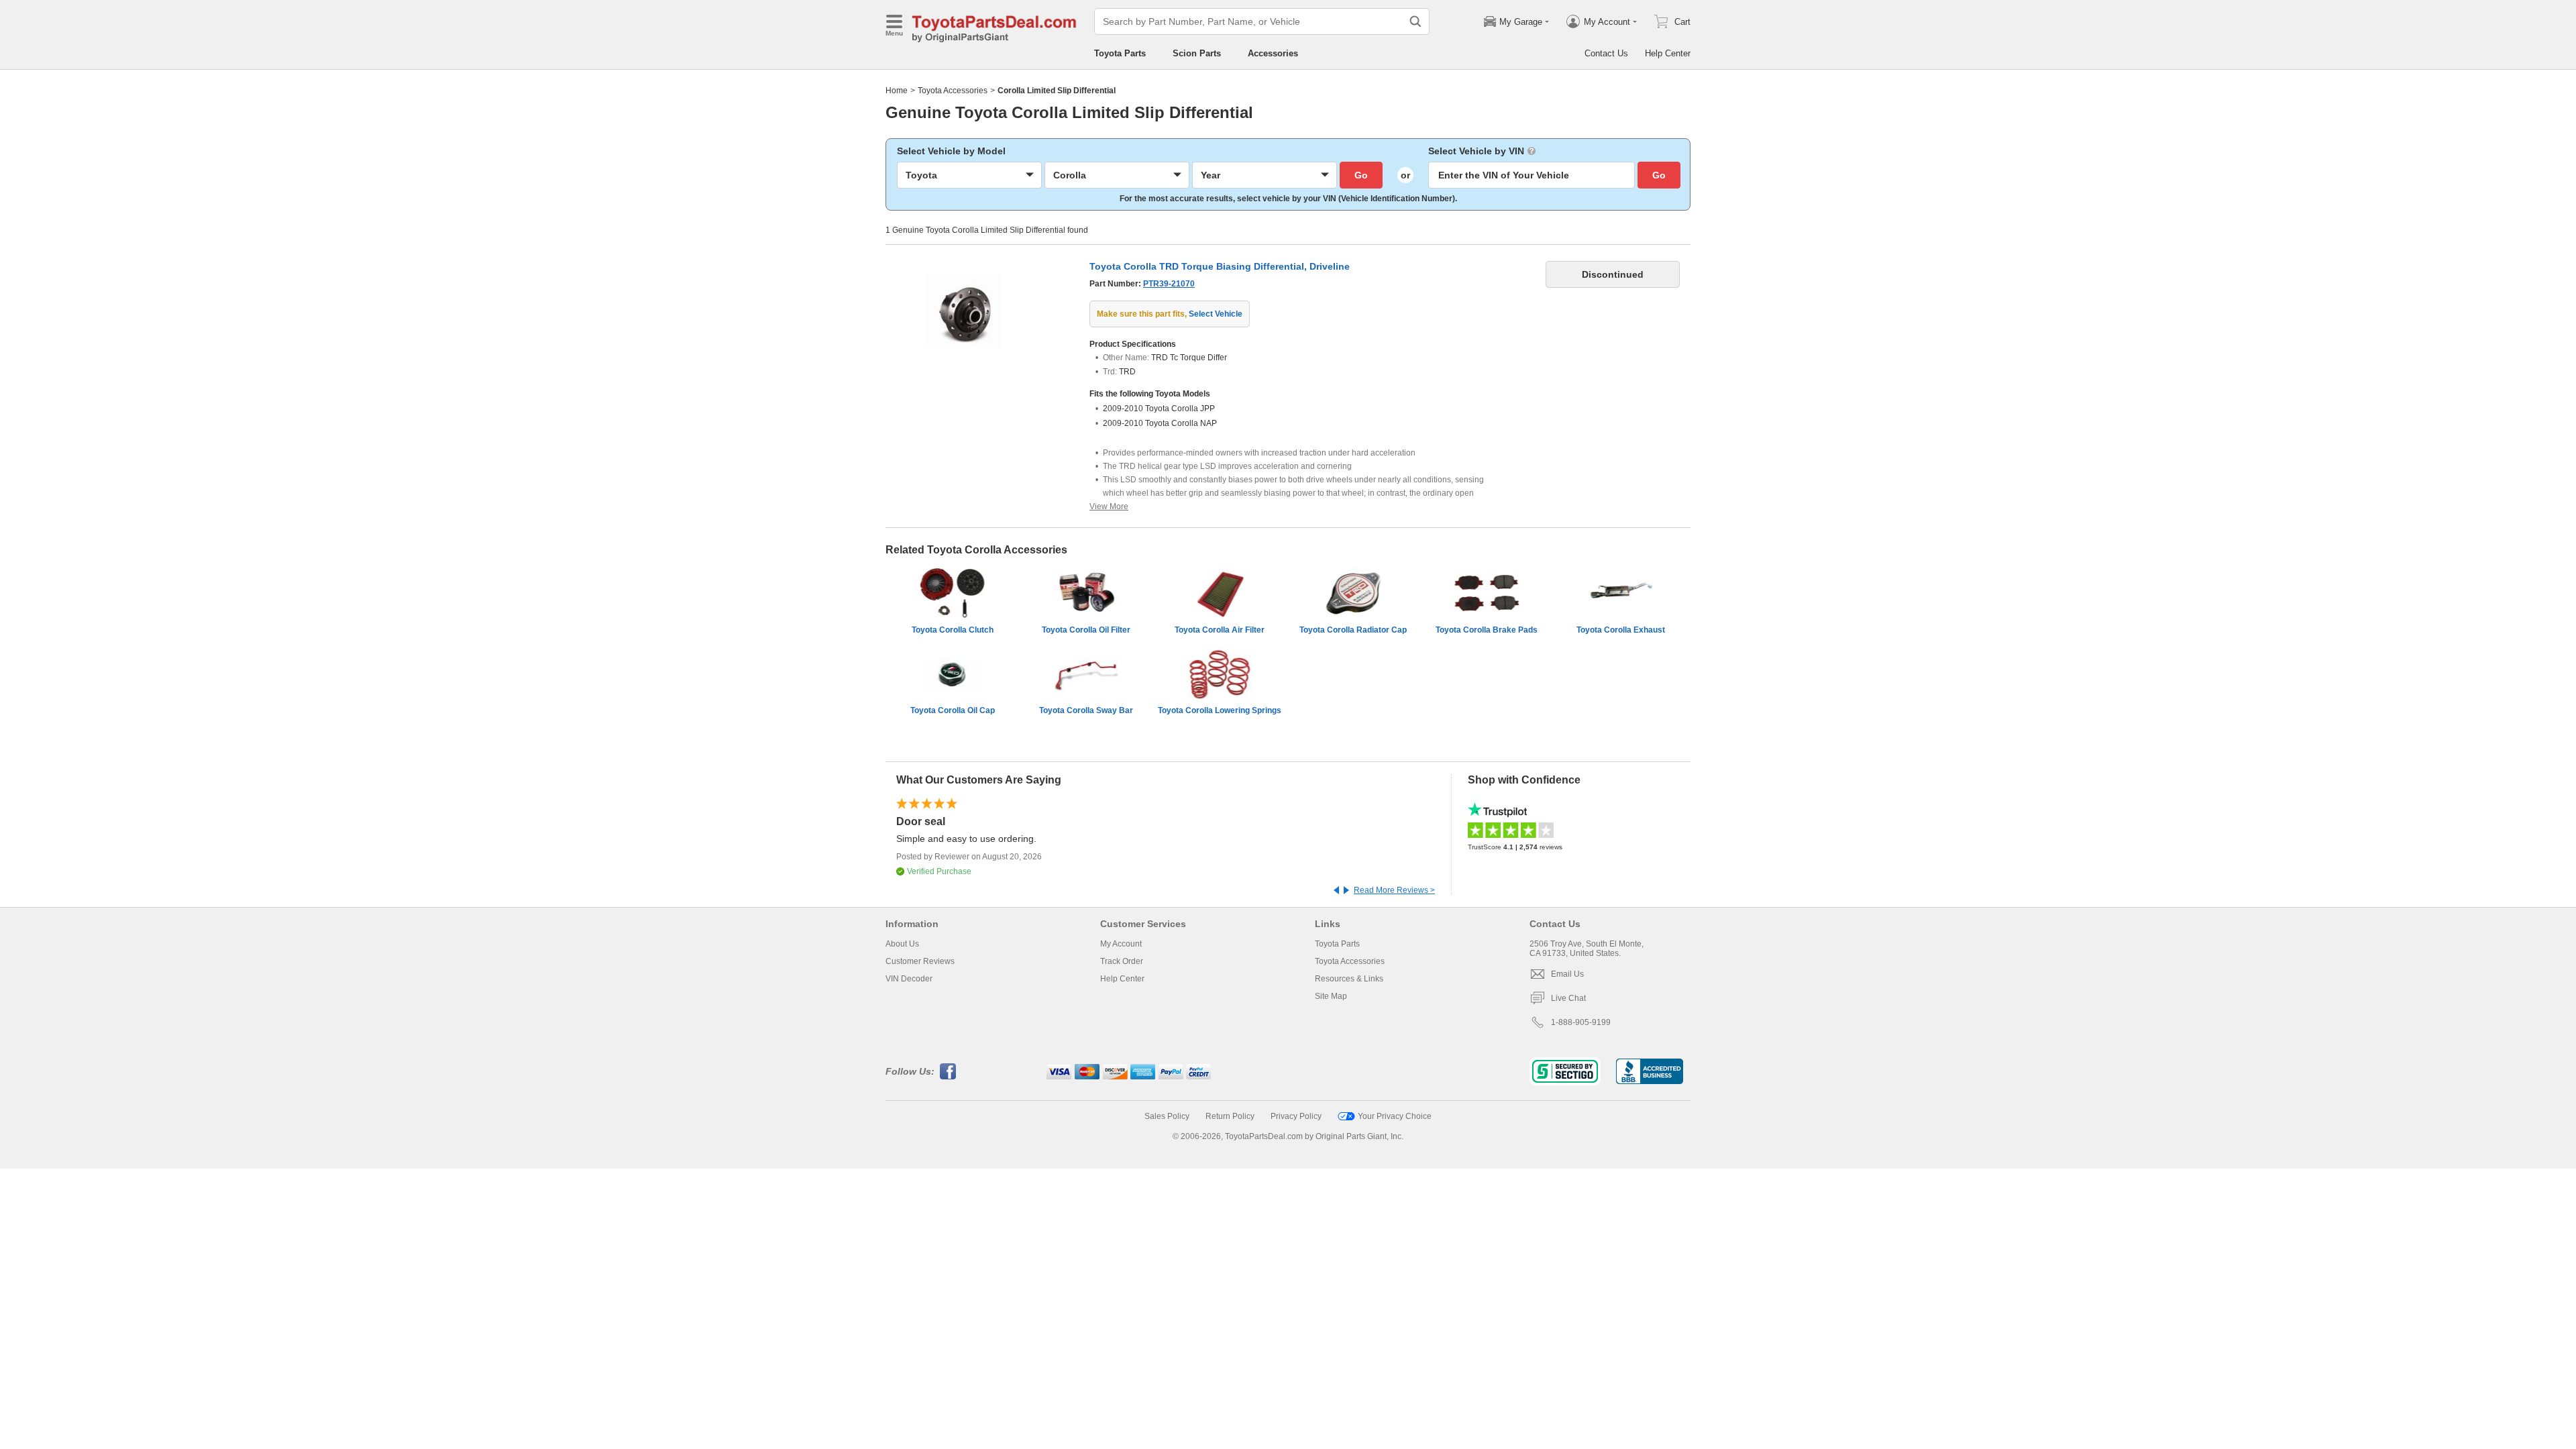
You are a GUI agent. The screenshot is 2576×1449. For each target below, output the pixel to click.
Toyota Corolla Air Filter (1220, 630)
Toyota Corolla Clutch (953, 630)
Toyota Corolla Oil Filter (1086, 630)
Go (1361, 175)
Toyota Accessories (953, 91)
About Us (902, 944)
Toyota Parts (1120, 53)
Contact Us (1606, 53)
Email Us (1567, 974)
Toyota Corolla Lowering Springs (1220, 710)
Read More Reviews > (1394, 890)
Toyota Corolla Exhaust (1621, 630)
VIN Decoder (909, 979)
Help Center (1668, 53)
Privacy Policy (1296, 1116)
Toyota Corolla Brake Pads (1487, 630)
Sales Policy (1167, 1116)
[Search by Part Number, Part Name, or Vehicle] (1415, 21)
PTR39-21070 (1169, 284)
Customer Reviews (920, 961)
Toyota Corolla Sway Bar (1086, 710)
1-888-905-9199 (1581, 1022)
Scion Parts (1197, 53)
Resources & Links (1349, 979)
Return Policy (1230, 1116)
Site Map (1331, 996)
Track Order (1122, 961)
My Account (1121, 944)
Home (897, 91)
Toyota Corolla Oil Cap (953, 710)
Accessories (1273, 53)
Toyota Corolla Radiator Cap (1353, 630)
